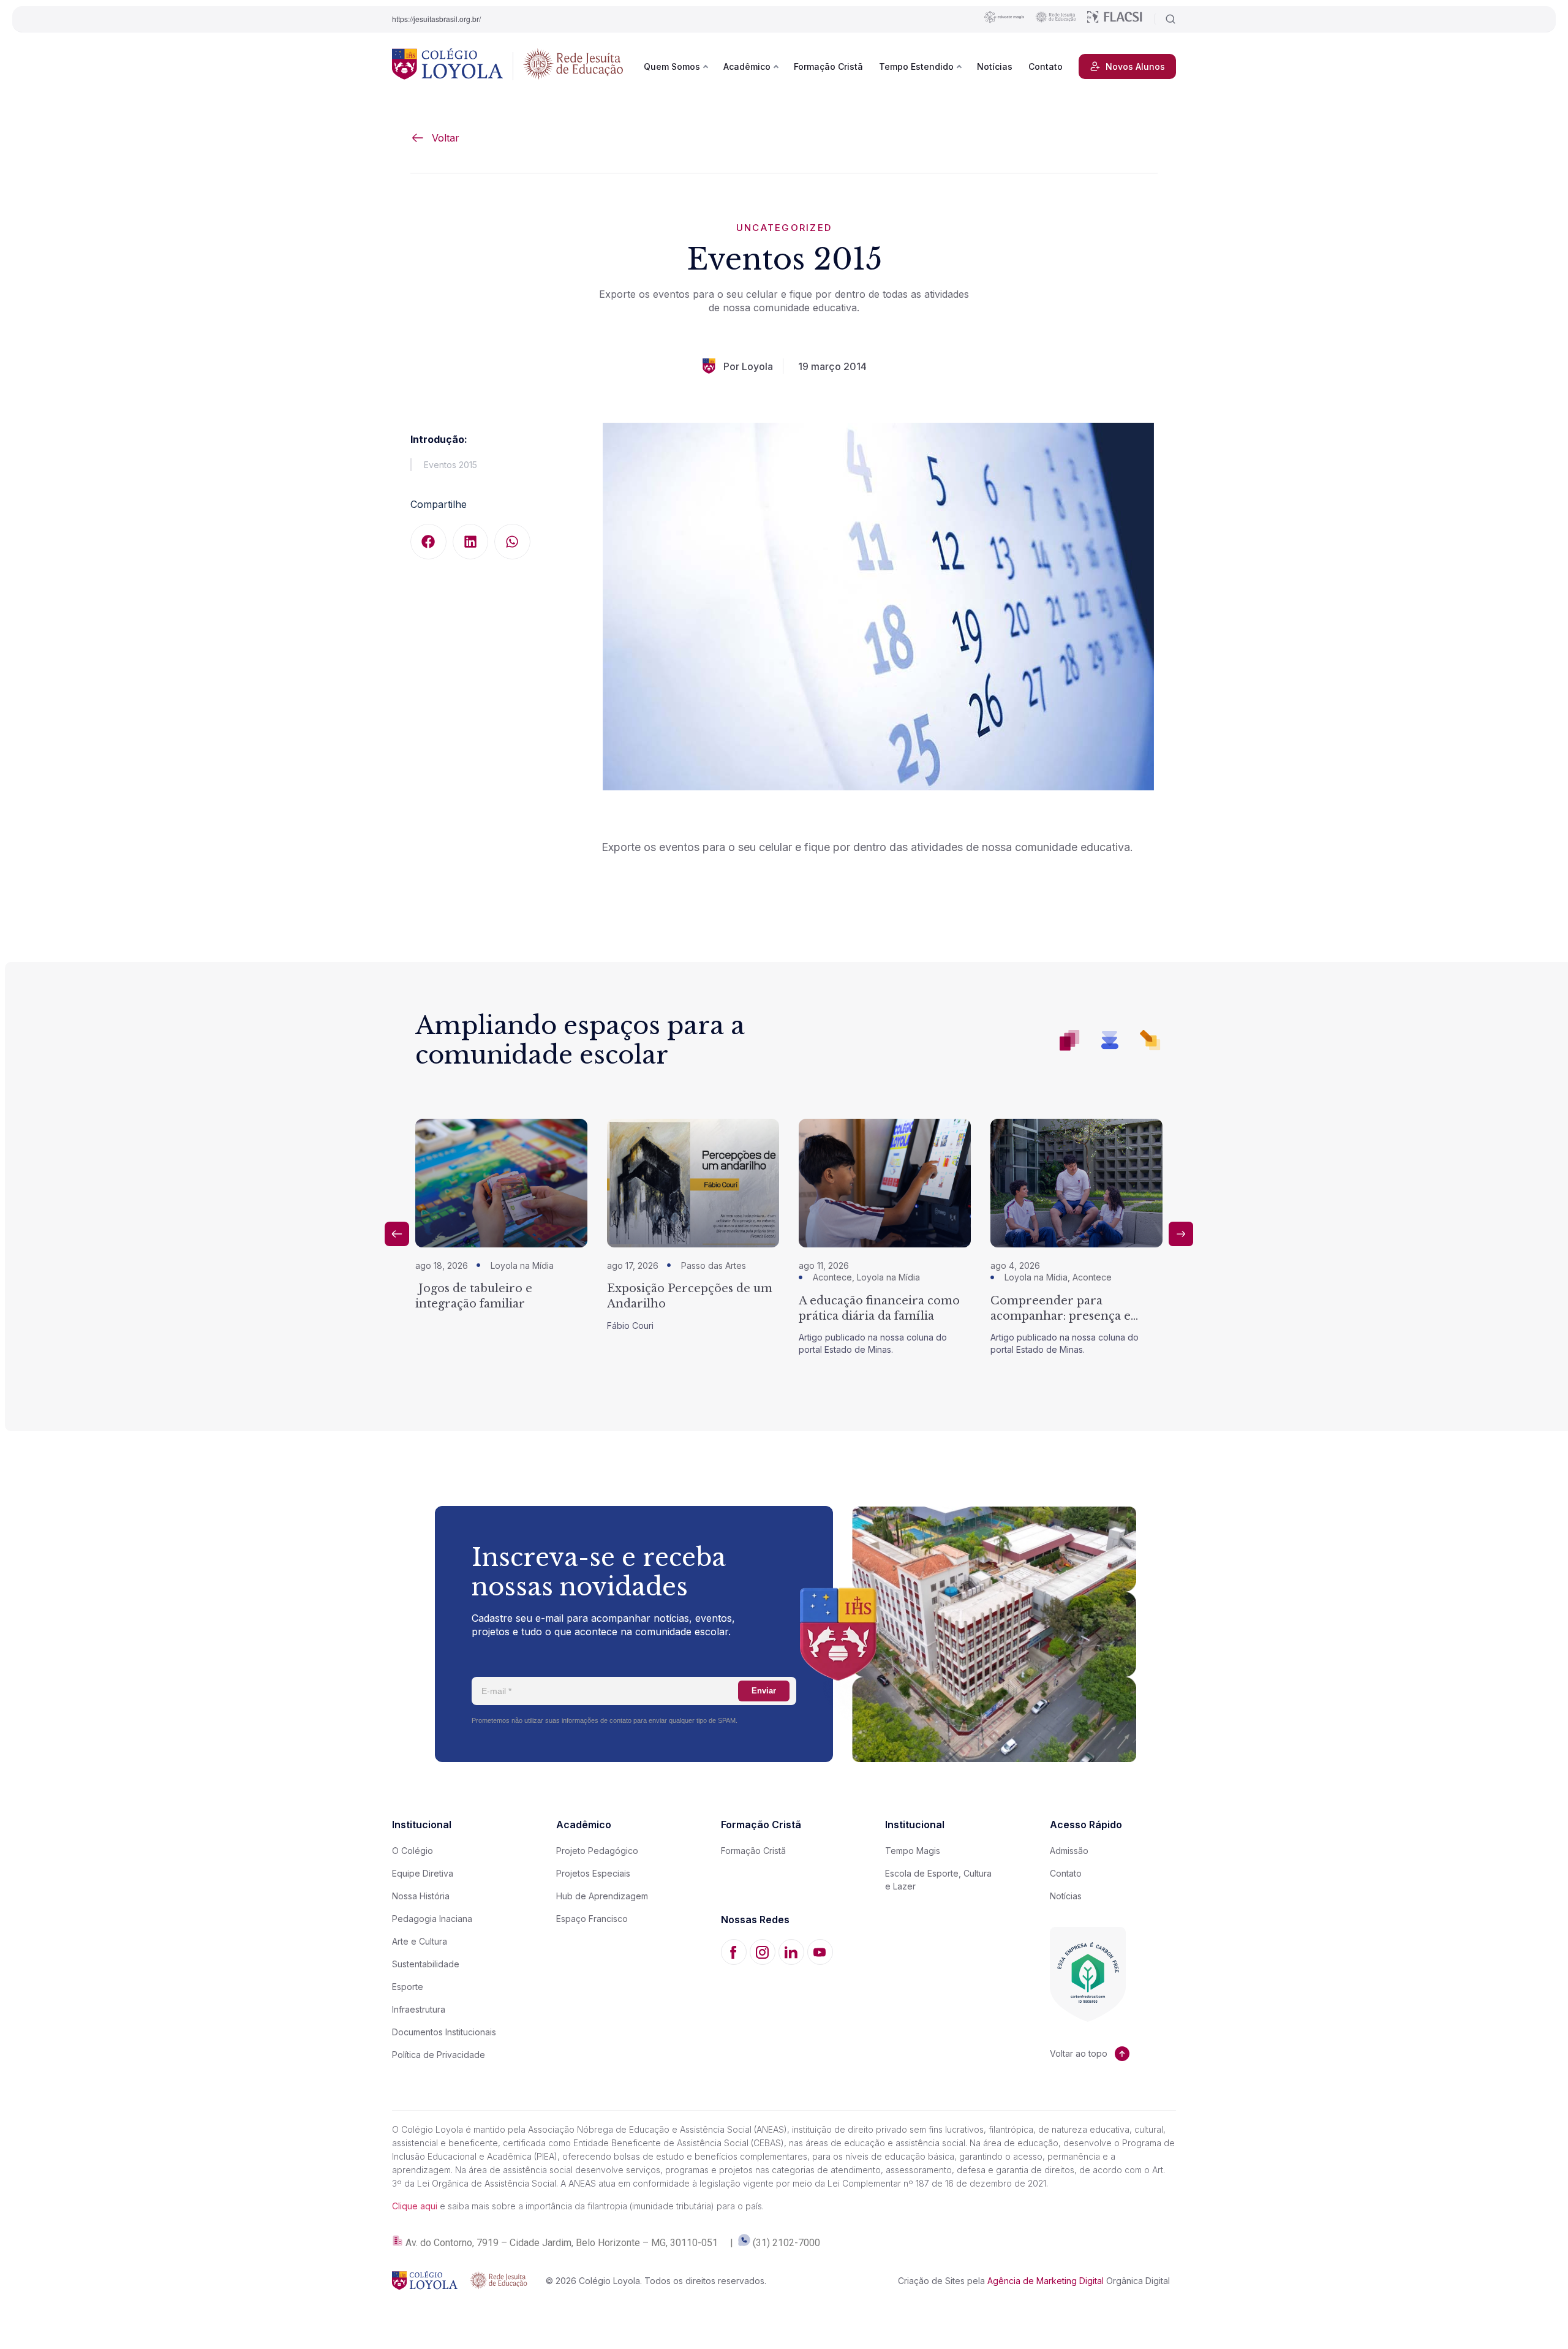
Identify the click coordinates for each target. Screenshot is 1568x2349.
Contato (1046, 66)
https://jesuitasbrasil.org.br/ (436, 19)
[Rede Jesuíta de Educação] (573, 66)
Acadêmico (747, 66)
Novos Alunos (1135, 66)
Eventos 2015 (450, 465)
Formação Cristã (828, 66)
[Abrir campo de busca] (1165, 19)
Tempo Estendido (916, 66)
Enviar (764, 1691)
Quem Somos (672, 66)
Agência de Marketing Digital (1046, 2281)
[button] (428, 542)
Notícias (995, 66)
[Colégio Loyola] (447, 66)
